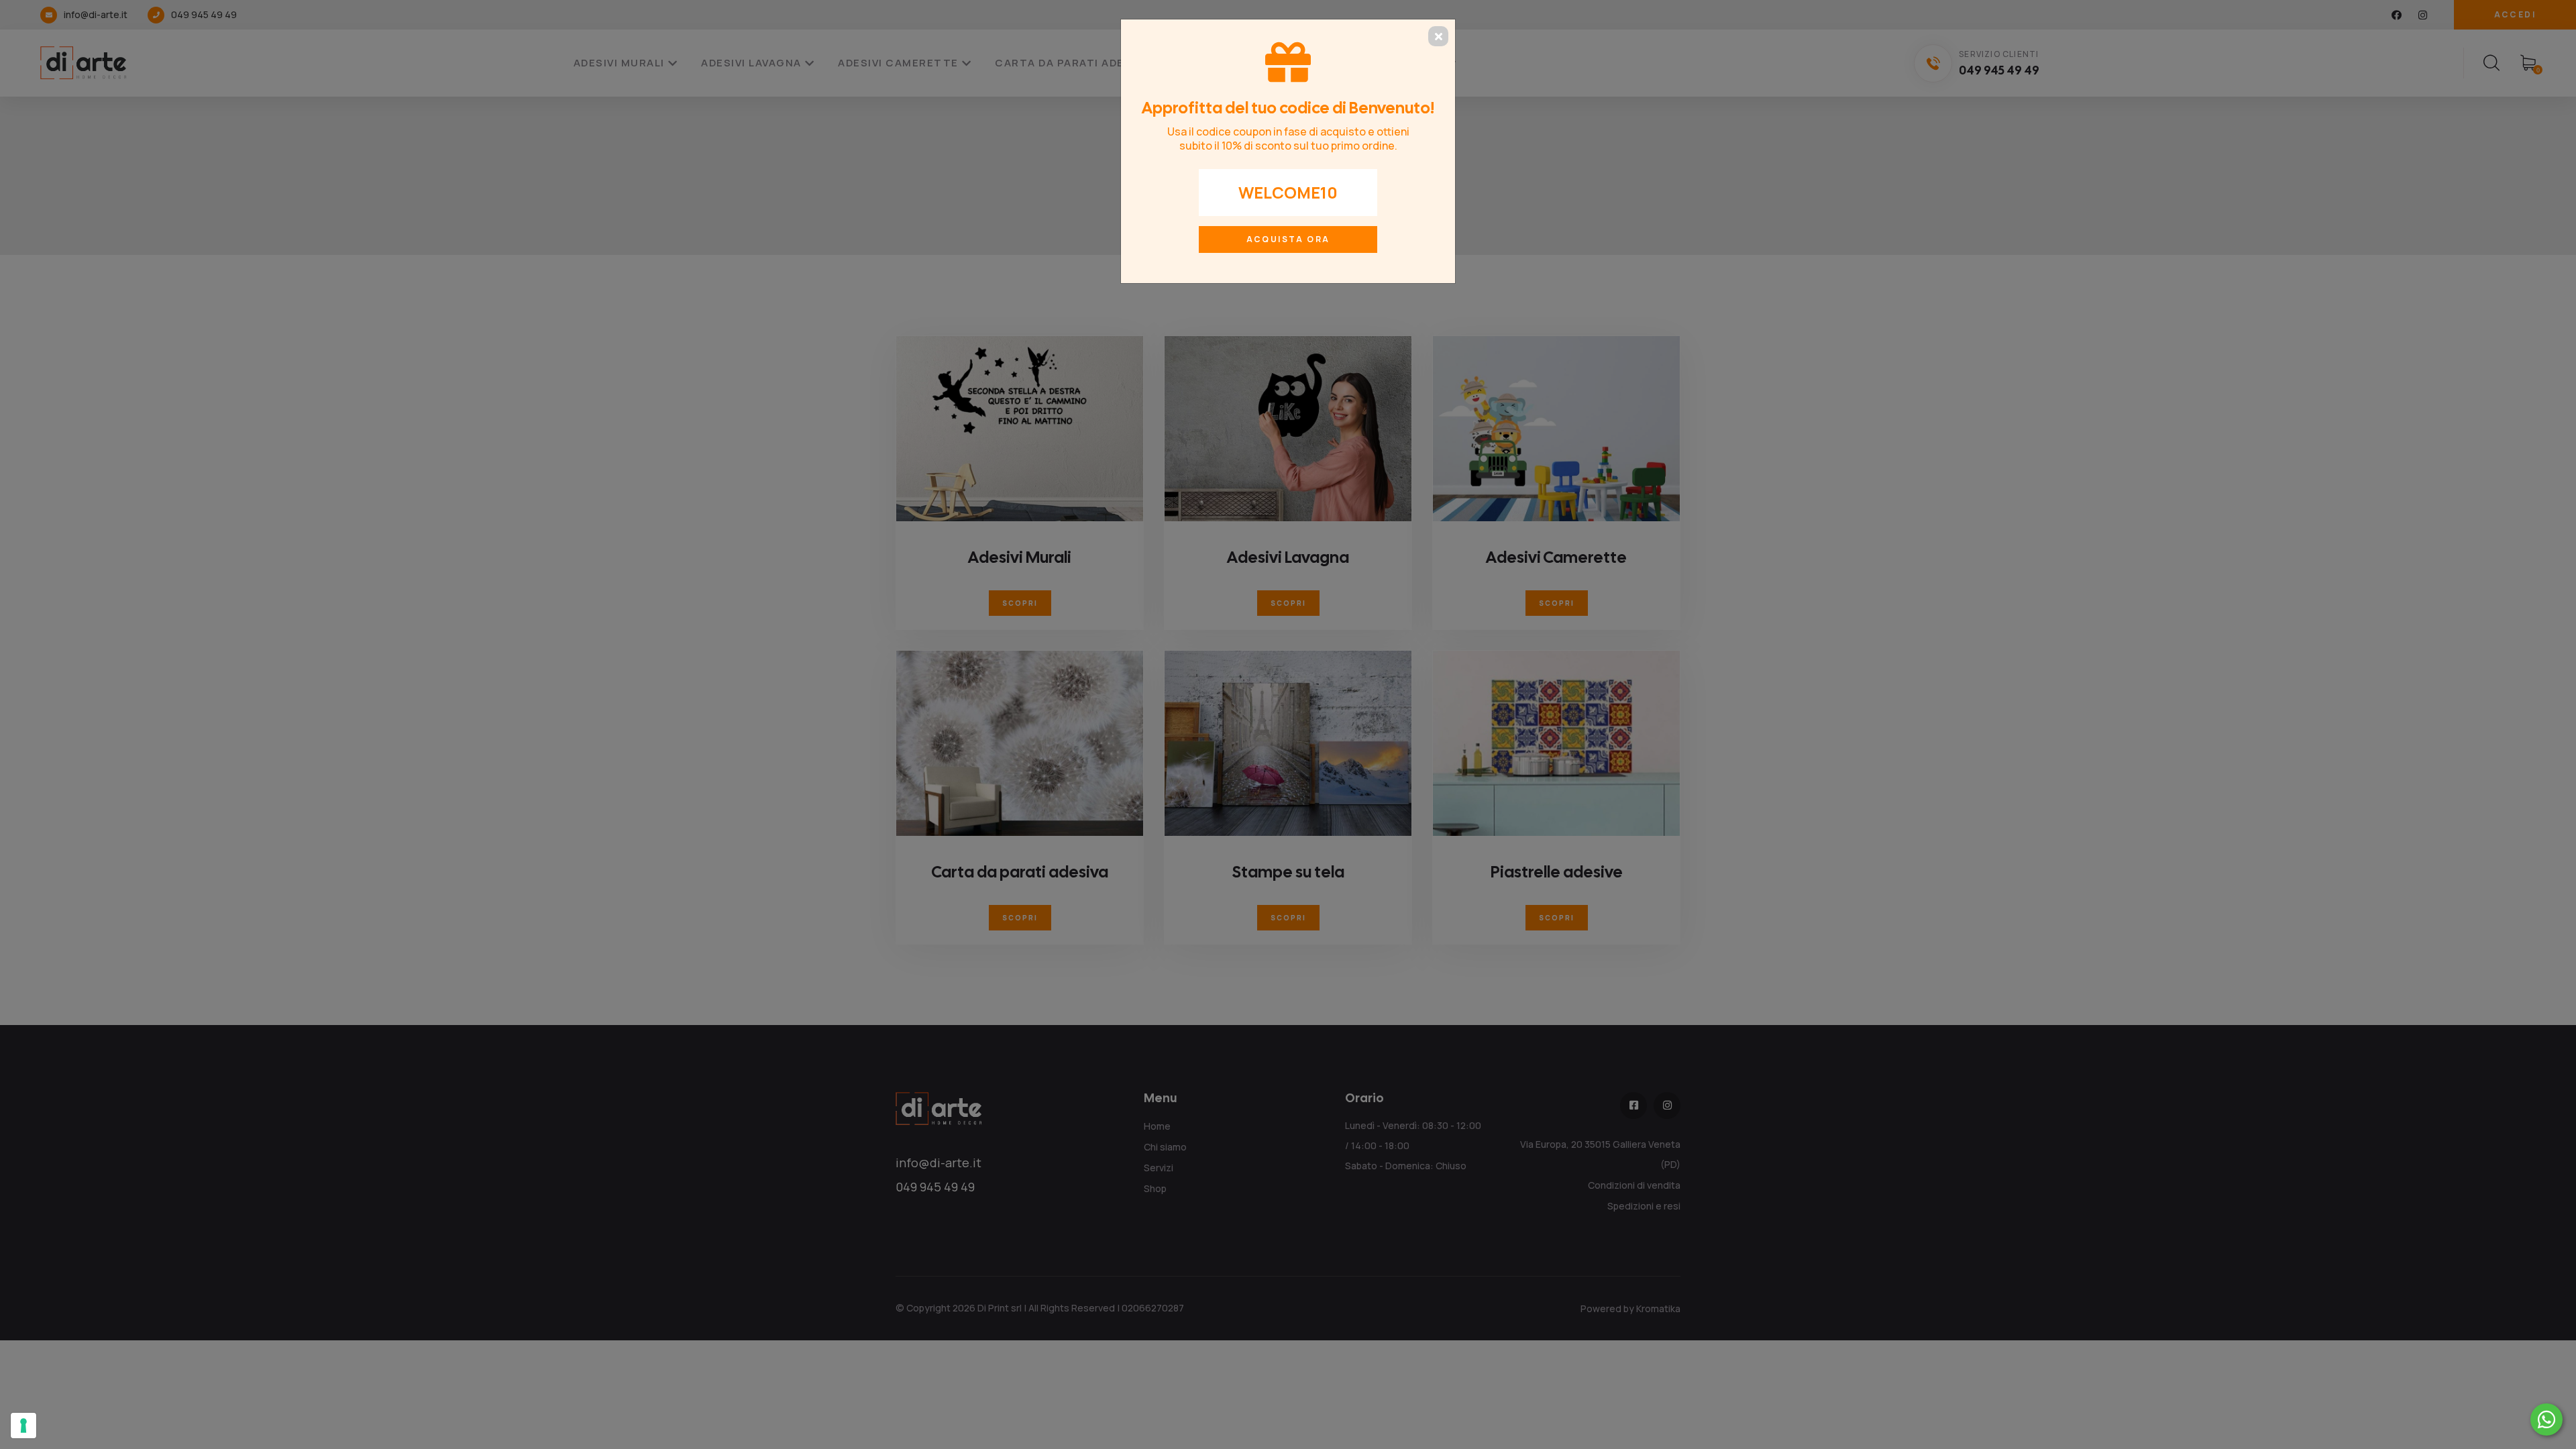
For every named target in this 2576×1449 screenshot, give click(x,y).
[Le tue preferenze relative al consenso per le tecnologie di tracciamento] (23, 1426)
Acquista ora (1288, 239)
